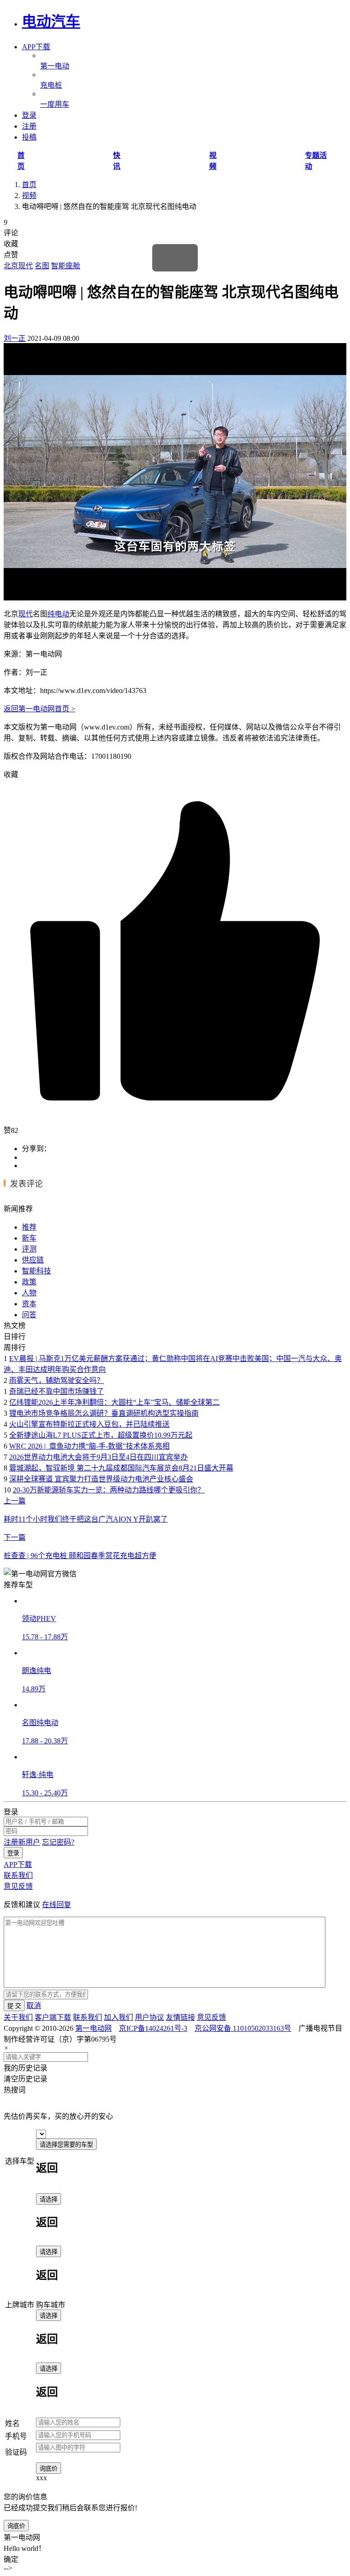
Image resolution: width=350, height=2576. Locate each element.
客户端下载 (53, 2017)
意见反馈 (18, 1886)
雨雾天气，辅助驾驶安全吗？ (57, 1380)
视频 (29, 196)
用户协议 (149, 2017)
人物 (29, 1293)
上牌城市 (20, 2305)
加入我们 (118, 2017)
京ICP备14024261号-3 (153, 2028)
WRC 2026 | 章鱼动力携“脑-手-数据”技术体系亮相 (89, 1446)
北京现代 (18, 266)
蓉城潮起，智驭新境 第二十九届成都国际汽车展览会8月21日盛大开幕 (121, 1468)
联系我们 (18, 1875)
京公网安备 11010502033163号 (243, 2028)
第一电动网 (93, 2028)
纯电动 (58, 614)
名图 (42, 266)
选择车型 (20, 2161)
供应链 (33, 1260)
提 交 (14, 2006)
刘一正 (15, 338)
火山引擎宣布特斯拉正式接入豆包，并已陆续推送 (89, 1424)
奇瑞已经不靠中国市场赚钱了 (57, 1391)
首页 (29, 185)
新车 (29, 1238)
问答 (29, 1315)
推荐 (29, 1227)
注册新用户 (22, 1842)
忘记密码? (58, 1842)
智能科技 (36, 1271)
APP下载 (36, 47)
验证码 (16, 2452)
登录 (13, 1853)
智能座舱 (66, 266)
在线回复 (57, 1905)
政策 (29, 1282)
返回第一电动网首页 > (39, 709)
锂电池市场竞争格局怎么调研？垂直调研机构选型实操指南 (104, 1413)
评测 (29, 1249)
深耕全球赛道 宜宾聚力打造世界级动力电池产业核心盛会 (101, 1479)
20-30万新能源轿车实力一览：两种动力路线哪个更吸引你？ (109, 1490)
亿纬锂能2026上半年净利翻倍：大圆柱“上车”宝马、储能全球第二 (114, 1402)
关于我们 (18, 2017)
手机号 (16, 2436)
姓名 (12, 2423)
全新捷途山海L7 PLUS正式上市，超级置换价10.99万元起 (101, 1435)
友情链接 (180, 2017)
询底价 (49, 2469)
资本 (29, 1304)
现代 (26, 614)
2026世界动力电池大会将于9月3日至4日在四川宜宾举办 (98, 1457)
